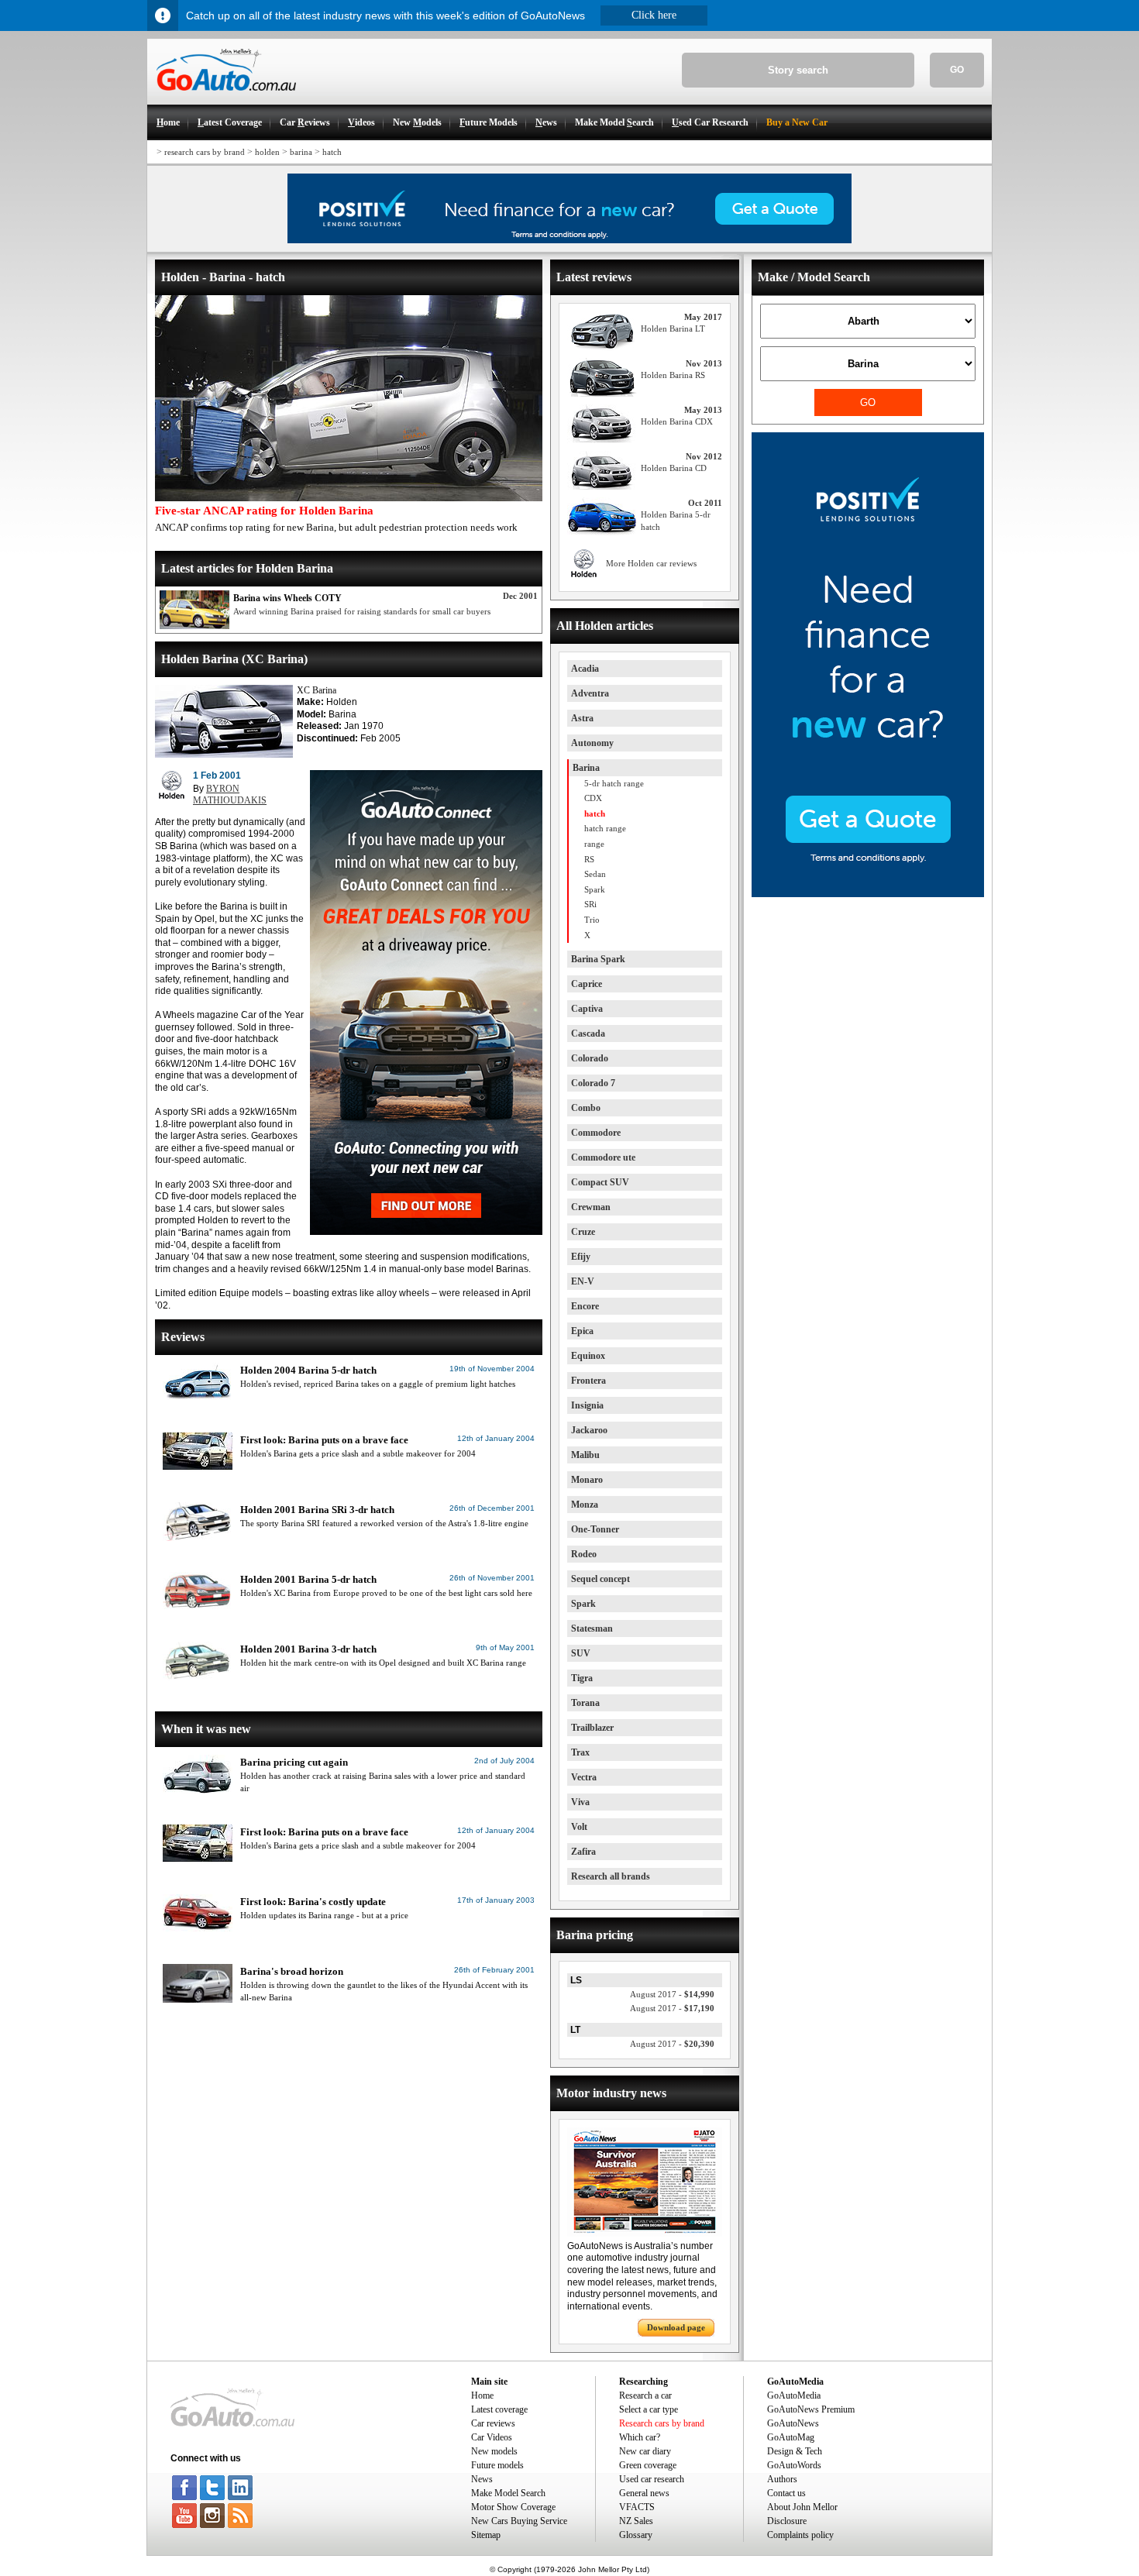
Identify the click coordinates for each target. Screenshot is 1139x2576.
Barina (586, 768)
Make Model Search (508, 2493)
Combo (586, 1108)
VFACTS (637, 2507)
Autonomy (592, 743)
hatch (332, 152)
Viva (580, 1802)
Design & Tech (795, 2451)
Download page (676, 2327)
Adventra (590, 693)
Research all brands (611, 1876)
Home (482, 2395)
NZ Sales (636, 2521)
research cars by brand (205, 152)
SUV (581, 1653)
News (482, 2479)
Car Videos (492, 2437)
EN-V (583, 1281)
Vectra (584, 1777)
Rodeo (584, 1554)
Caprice (587, 984)
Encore (585, 1306)
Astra (582, 718)
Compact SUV (600, 1182)
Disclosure (787, 2521)
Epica (582, 1331)
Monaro (587, 1480)
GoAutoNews (793, 2423)
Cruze (583, 1232)
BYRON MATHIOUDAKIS (230, 795)
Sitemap (486, 2535)
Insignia (587, 1405)
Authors (782, 2479)
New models (494, 2451)
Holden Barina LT (673, 328)
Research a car (645, 2395)
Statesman (592, 1628)
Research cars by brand (662, 2423)
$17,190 (672, 2008)
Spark (583, 1604)
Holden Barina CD (674, 468)
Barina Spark (598, 959)
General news (644, 2493)
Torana (585, 1703)
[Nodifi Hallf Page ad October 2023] (868, 894)
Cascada (588, 1033)
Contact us (786, 2493)
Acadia (585, 669)
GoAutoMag (791, 2437)
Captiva (587, 1009)
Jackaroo (589, 1430)
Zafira (583, 1852)
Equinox (588, 1356)
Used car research (652, 2479)
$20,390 (672, 2044)
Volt (579, 1827)
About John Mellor (802, 2507)
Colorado (590, 1058)
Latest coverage (499, 2409)
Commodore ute (603, 1157)
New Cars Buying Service (519, 2521)
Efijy (581, 1257)
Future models (497, 2465)
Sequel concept (600, 1579)
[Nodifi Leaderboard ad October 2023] (569, 240)
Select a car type (649, 2409)
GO (957, 70)
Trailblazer (592, 1728)
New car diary (645, 2451)
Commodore (596, 1133)
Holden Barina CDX (677, 421)
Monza (585, 1505)
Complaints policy (800, 2535)
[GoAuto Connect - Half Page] (426, 1232)
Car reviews (493, 2423)
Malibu (585, 1455)
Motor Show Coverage (513, 2507)
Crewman (591, 1207)
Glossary (636, 2535)
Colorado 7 (593, 1083)
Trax (580, 1752)
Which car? (640, 2437)
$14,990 (672, 1994)
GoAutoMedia (794, 2395)
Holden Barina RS (673, 375)
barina (301, 152)
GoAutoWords (794, 2465)
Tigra (582, 1678)
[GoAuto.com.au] (222, 98)
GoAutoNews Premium (811, 2409)
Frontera (588, 1381)
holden (267, 152)
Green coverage (648, 2465)
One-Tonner (595, 1529)
